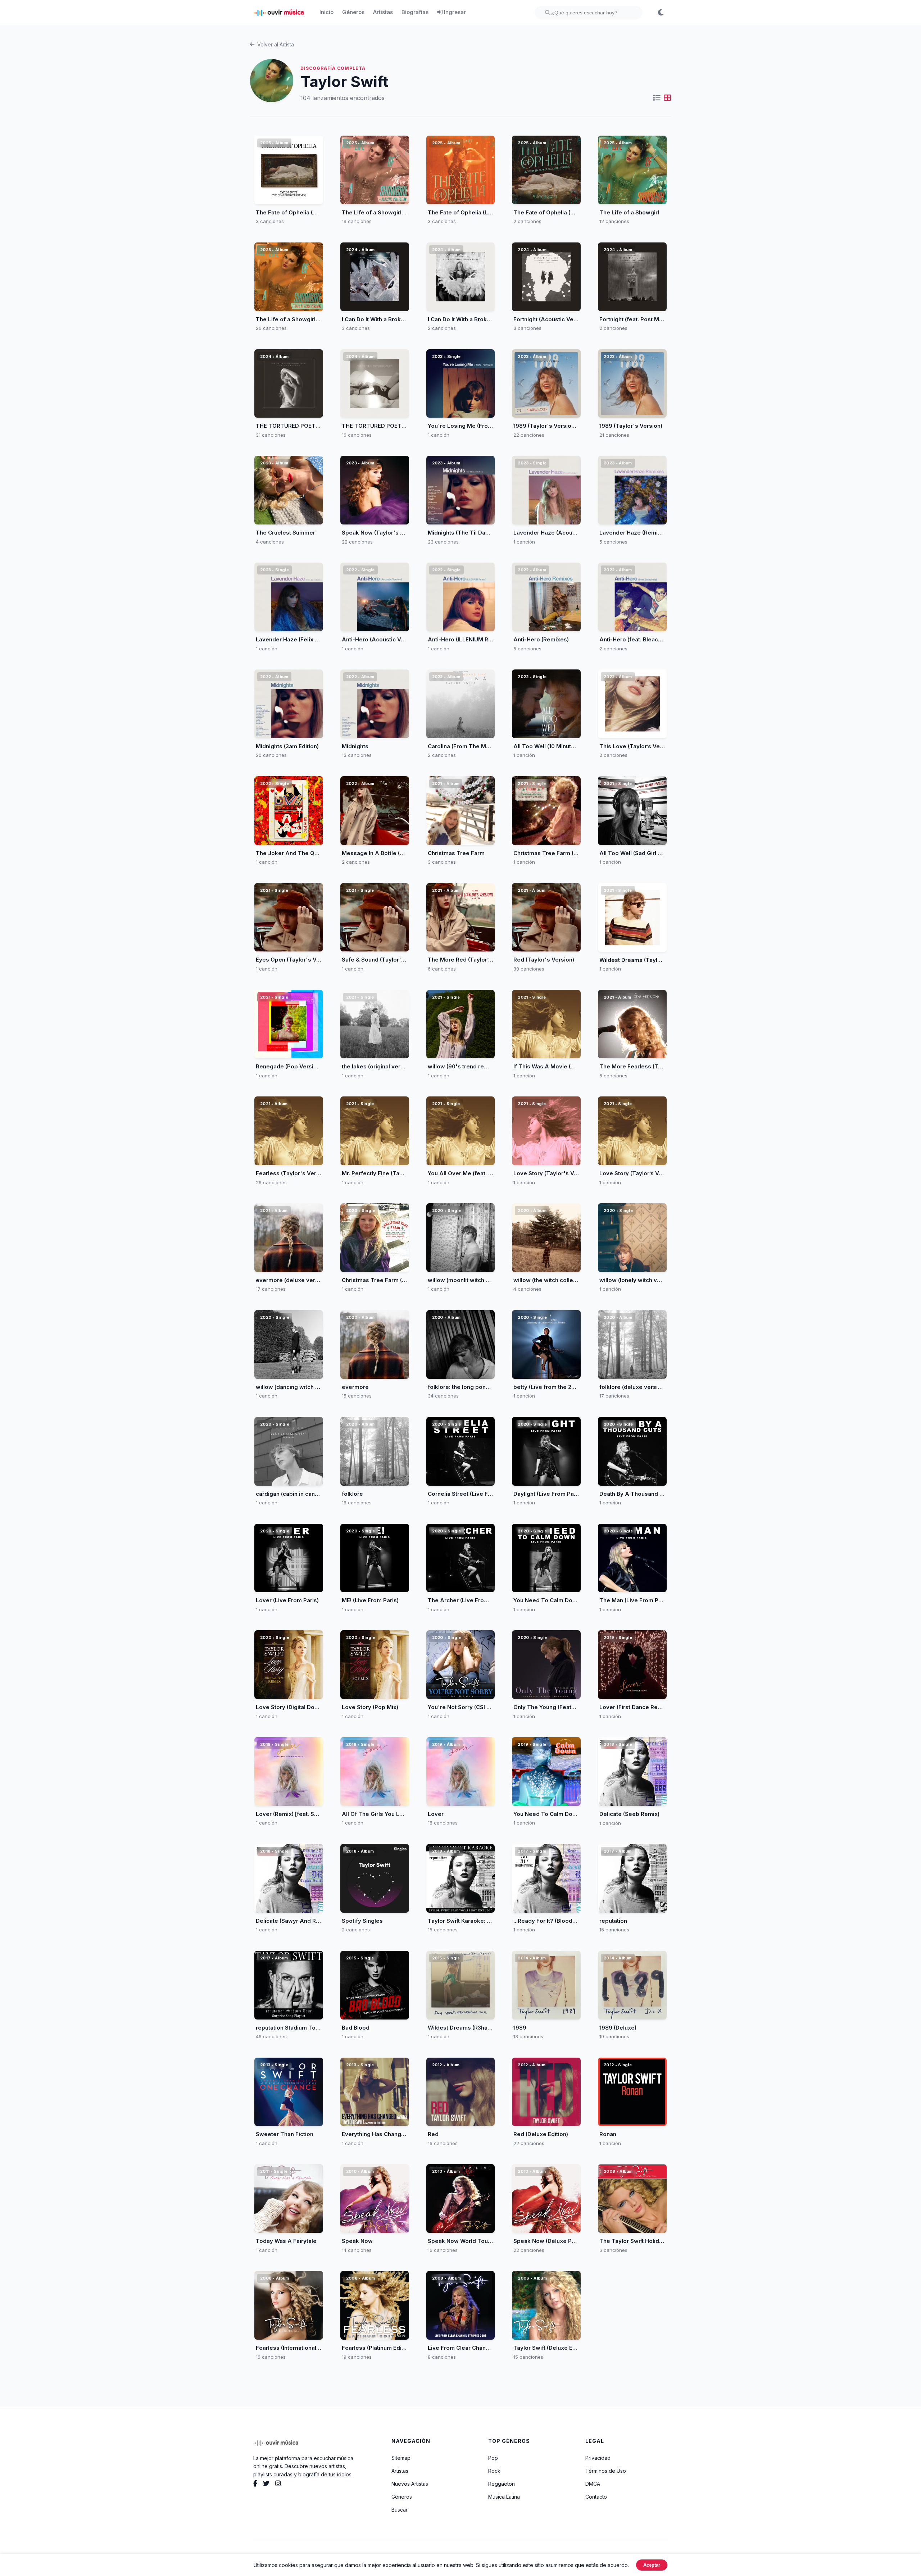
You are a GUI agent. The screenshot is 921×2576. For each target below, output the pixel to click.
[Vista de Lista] (657, 98)
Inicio (326, 12)
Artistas (383, 12)
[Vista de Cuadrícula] (667, 98)
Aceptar (652, 2565)
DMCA (593, 2484)
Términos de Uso (606, 2471)
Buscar (400, 2510)
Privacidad (598, 2458)
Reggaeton (502, 2484)
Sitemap (401, 2458)
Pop (493, 2458)
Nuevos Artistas (410, 2484)
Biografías (415, 12)
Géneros (353, 12)
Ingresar (454, 12)
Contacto (596, 2497)
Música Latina (504, 2497)
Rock (494, 2471)
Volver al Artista (276, 44)
